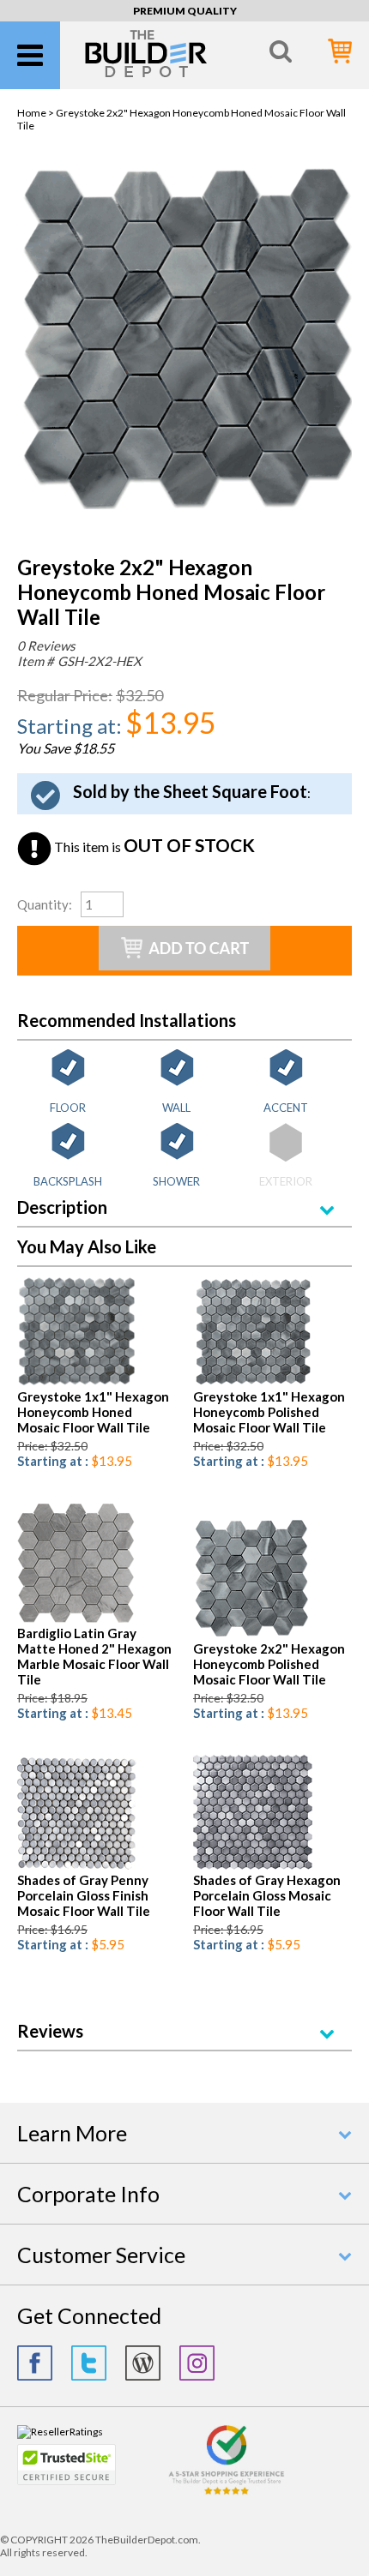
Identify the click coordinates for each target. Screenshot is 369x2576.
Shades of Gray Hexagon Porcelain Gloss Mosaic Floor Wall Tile (267, 1895)
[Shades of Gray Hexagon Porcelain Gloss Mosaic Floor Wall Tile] (253, 1866)
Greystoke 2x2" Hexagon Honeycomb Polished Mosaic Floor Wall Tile (269, 1664)
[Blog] (143, 2363)
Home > (36, 113)
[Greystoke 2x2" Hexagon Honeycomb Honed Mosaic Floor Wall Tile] (184, 505)
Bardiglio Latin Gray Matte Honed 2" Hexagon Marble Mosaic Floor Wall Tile (94, 1656)
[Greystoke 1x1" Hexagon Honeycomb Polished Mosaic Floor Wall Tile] (253, 1382)
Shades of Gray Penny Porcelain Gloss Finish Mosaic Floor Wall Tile (84, 1895)
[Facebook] (35, 2363)
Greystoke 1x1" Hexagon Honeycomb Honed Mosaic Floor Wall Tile (93, 1412)
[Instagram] (197, 2363)
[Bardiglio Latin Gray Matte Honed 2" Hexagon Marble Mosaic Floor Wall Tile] (76, 1619)
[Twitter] (89, 2363)
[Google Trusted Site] (227, 2492)
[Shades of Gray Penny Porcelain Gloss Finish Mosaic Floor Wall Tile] (77, 1866)
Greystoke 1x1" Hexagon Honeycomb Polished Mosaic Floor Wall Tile (269, 1412)
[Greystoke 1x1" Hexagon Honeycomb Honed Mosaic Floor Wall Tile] (77, 1382)
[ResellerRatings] (60, 2432)
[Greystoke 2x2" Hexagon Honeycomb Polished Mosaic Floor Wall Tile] (251, 1634)
